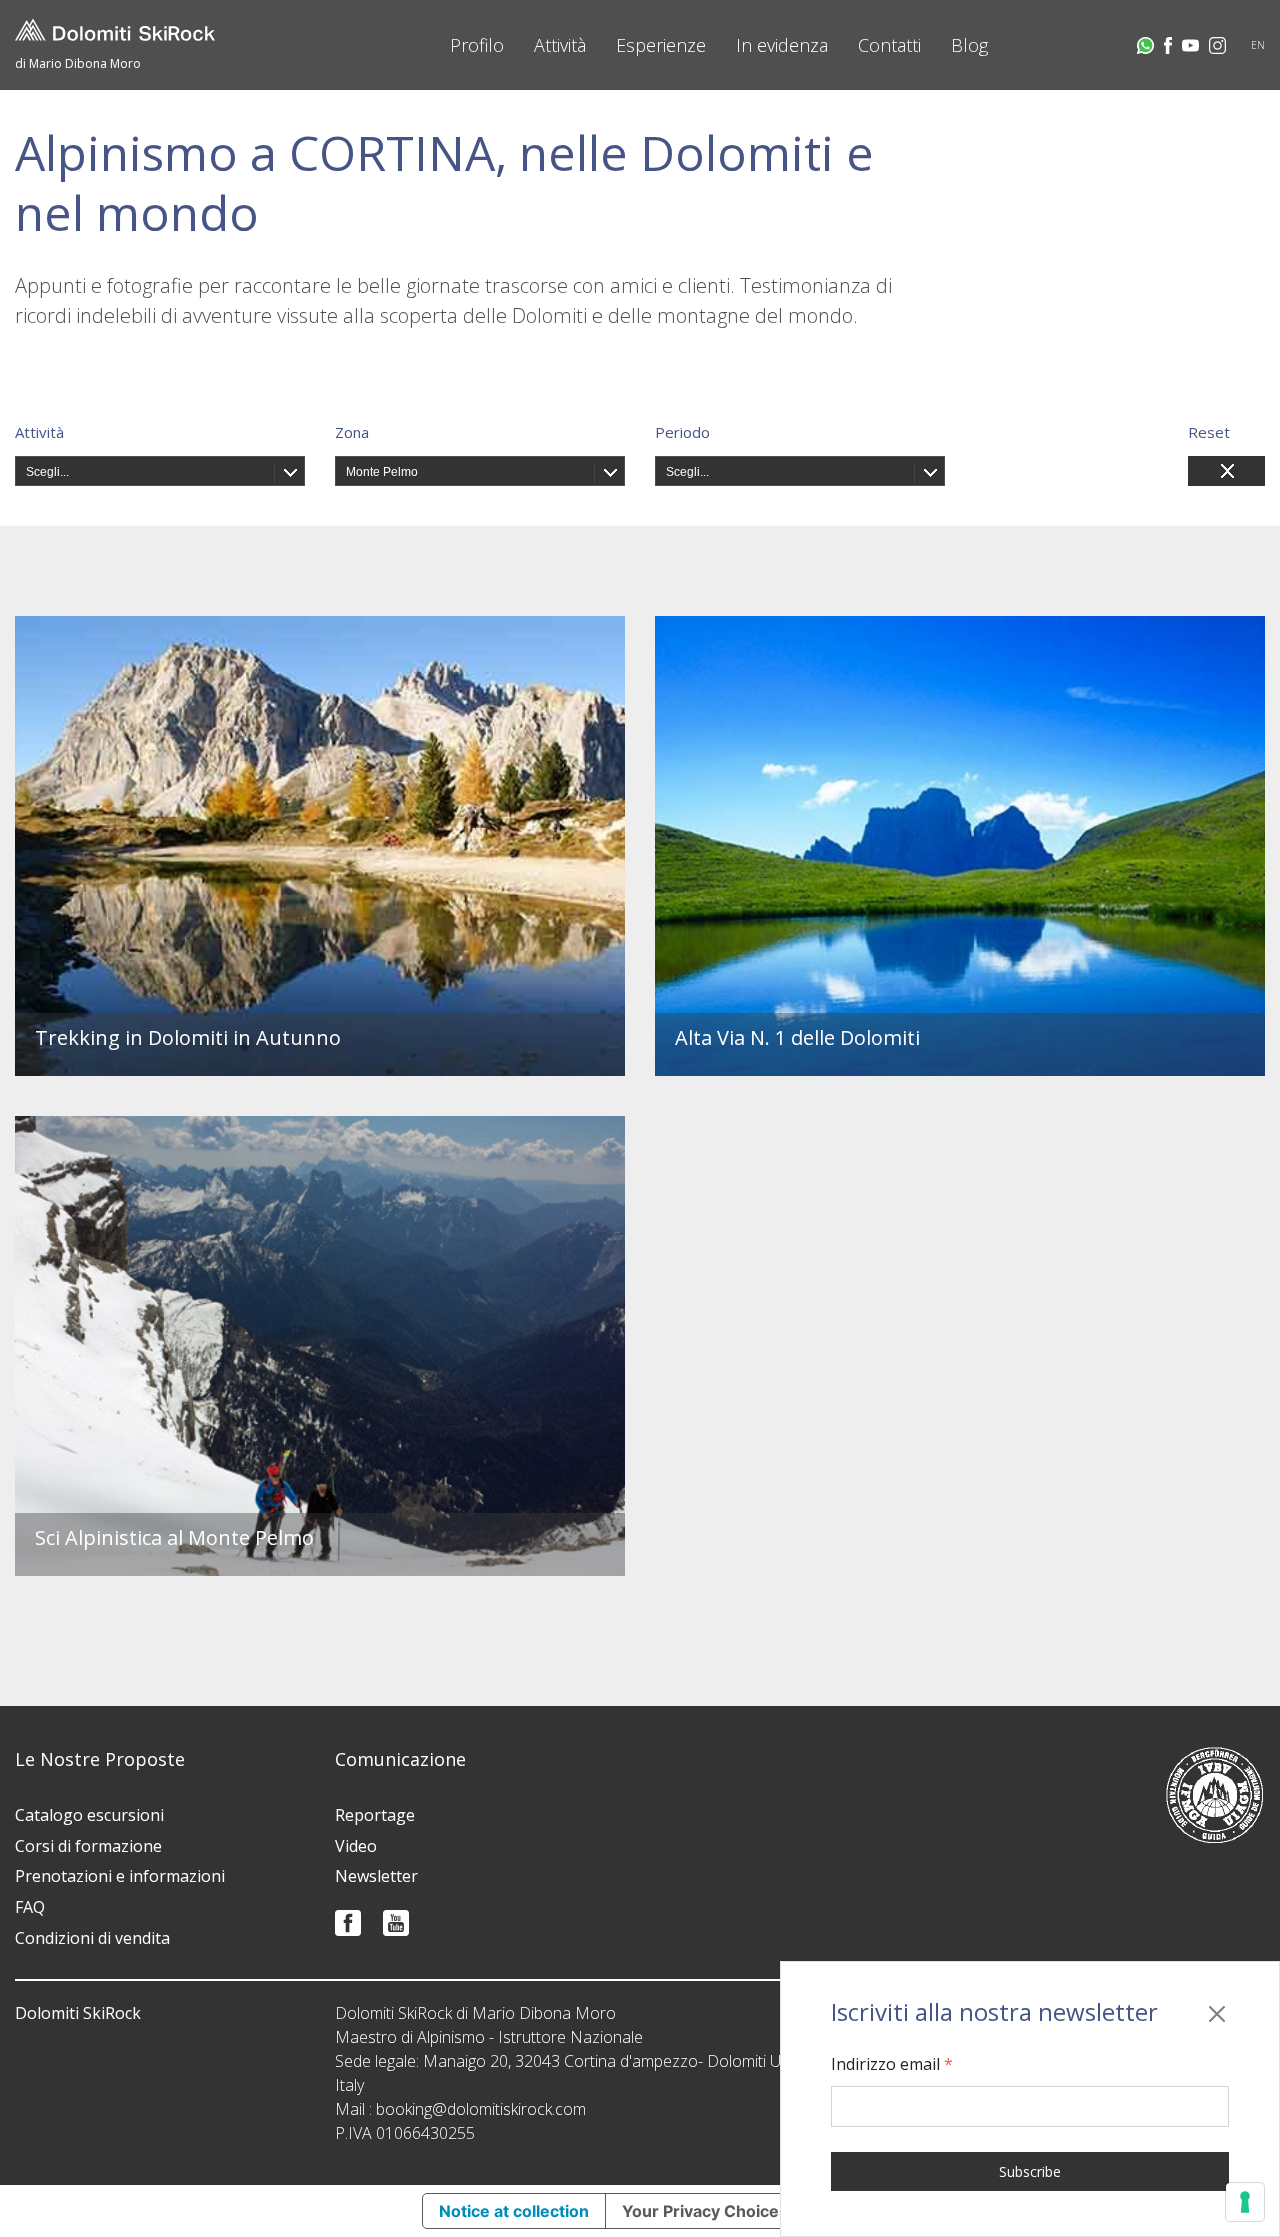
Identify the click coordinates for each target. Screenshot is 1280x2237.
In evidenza (782, 45)
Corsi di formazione (88, 1846)
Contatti (889, 45)
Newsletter (376, 1876)
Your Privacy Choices (705, 2211)
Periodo (682, 432)
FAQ (30, 1907)
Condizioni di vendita (92, 1938)
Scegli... (47, 472)
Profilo (477, 45)
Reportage (375, 1815)
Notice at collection (514, 2211)
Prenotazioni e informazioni (120, 1876)
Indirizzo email (892, 2064)
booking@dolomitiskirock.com (481, 2109)
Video (356, 1846)
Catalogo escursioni (89, 1815)
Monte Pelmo (382, 472)
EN (1258, 45)
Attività (560, 45)
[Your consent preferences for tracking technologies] (1245, 2202)
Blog (969, 45)
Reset (1209, 432)
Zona (352, 432)
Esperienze (661, 45)
